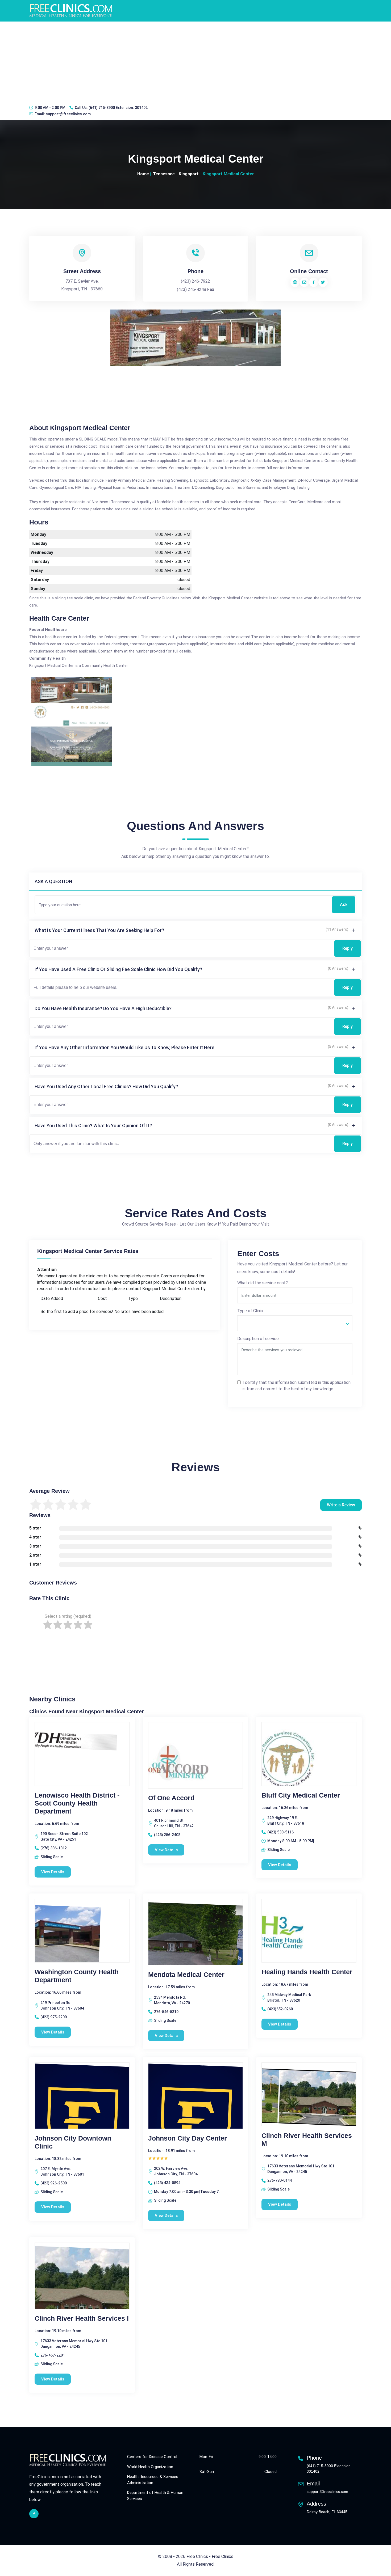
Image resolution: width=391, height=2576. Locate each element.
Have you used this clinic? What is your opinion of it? (93, 1126)
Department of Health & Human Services (155, 2496)
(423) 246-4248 (192, 289)
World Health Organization (150, 2467)
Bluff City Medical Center (301, 1795)
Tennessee (164, 174)
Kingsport (189, 174)
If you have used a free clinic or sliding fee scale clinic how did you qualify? (118, 969)
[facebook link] (34, 2514)
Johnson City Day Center (188, 2138)
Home (143, 174)
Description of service (258, 1339)
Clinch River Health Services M (307, 2139)
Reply (348, 948)
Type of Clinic (250, 1311)
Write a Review (341, 1505)
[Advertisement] (195, 61)
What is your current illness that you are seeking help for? (99, 930)
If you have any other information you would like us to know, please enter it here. (125, 1047)
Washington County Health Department (77, 1976)
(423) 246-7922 (195, 281)
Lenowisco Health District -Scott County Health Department (77, 1803)
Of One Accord (171, 1798)
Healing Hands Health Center (307, 1972)
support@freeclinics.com (68, 114)
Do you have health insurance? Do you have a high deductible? (103, 1008)
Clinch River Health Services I (82, 2318)
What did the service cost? (263, 1283)
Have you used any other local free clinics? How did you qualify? (106, 1086)
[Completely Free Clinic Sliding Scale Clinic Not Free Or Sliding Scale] (295, 1323)
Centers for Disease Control (152, 2457)
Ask (344, 904)
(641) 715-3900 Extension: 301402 (118, 108)
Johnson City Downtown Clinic (73, 2142)
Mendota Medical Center (186, 1975)
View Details (53, 1872)
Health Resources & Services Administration (153, 2480)
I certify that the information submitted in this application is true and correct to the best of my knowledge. (297, 1386)
